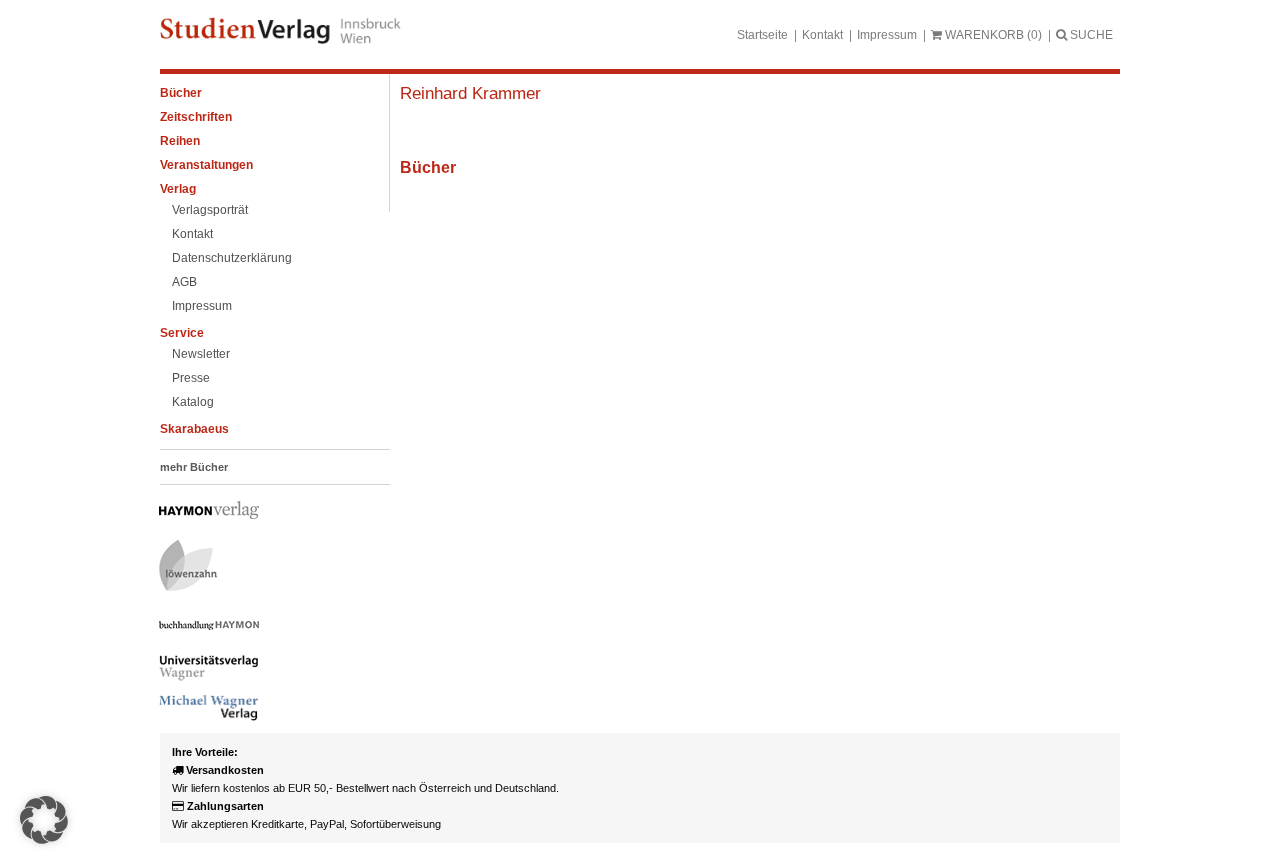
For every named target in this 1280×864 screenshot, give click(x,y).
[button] (44, 820)
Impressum (887, 35)
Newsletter (201, 354)
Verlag (178, 189)
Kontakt (822, 35)
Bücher (181, 93)
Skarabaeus (194, 429)
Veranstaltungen (206, 165)
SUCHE (1090, 35)
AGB (184, 282)
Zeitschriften (196, 117)
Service (182, 333)
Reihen (180, 141)
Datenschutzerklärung (232, 258)
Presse (191, 378)
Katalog (193, 402)
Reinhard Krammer (470, 93)
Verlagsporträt (210, 210)
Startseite (762, 35)
